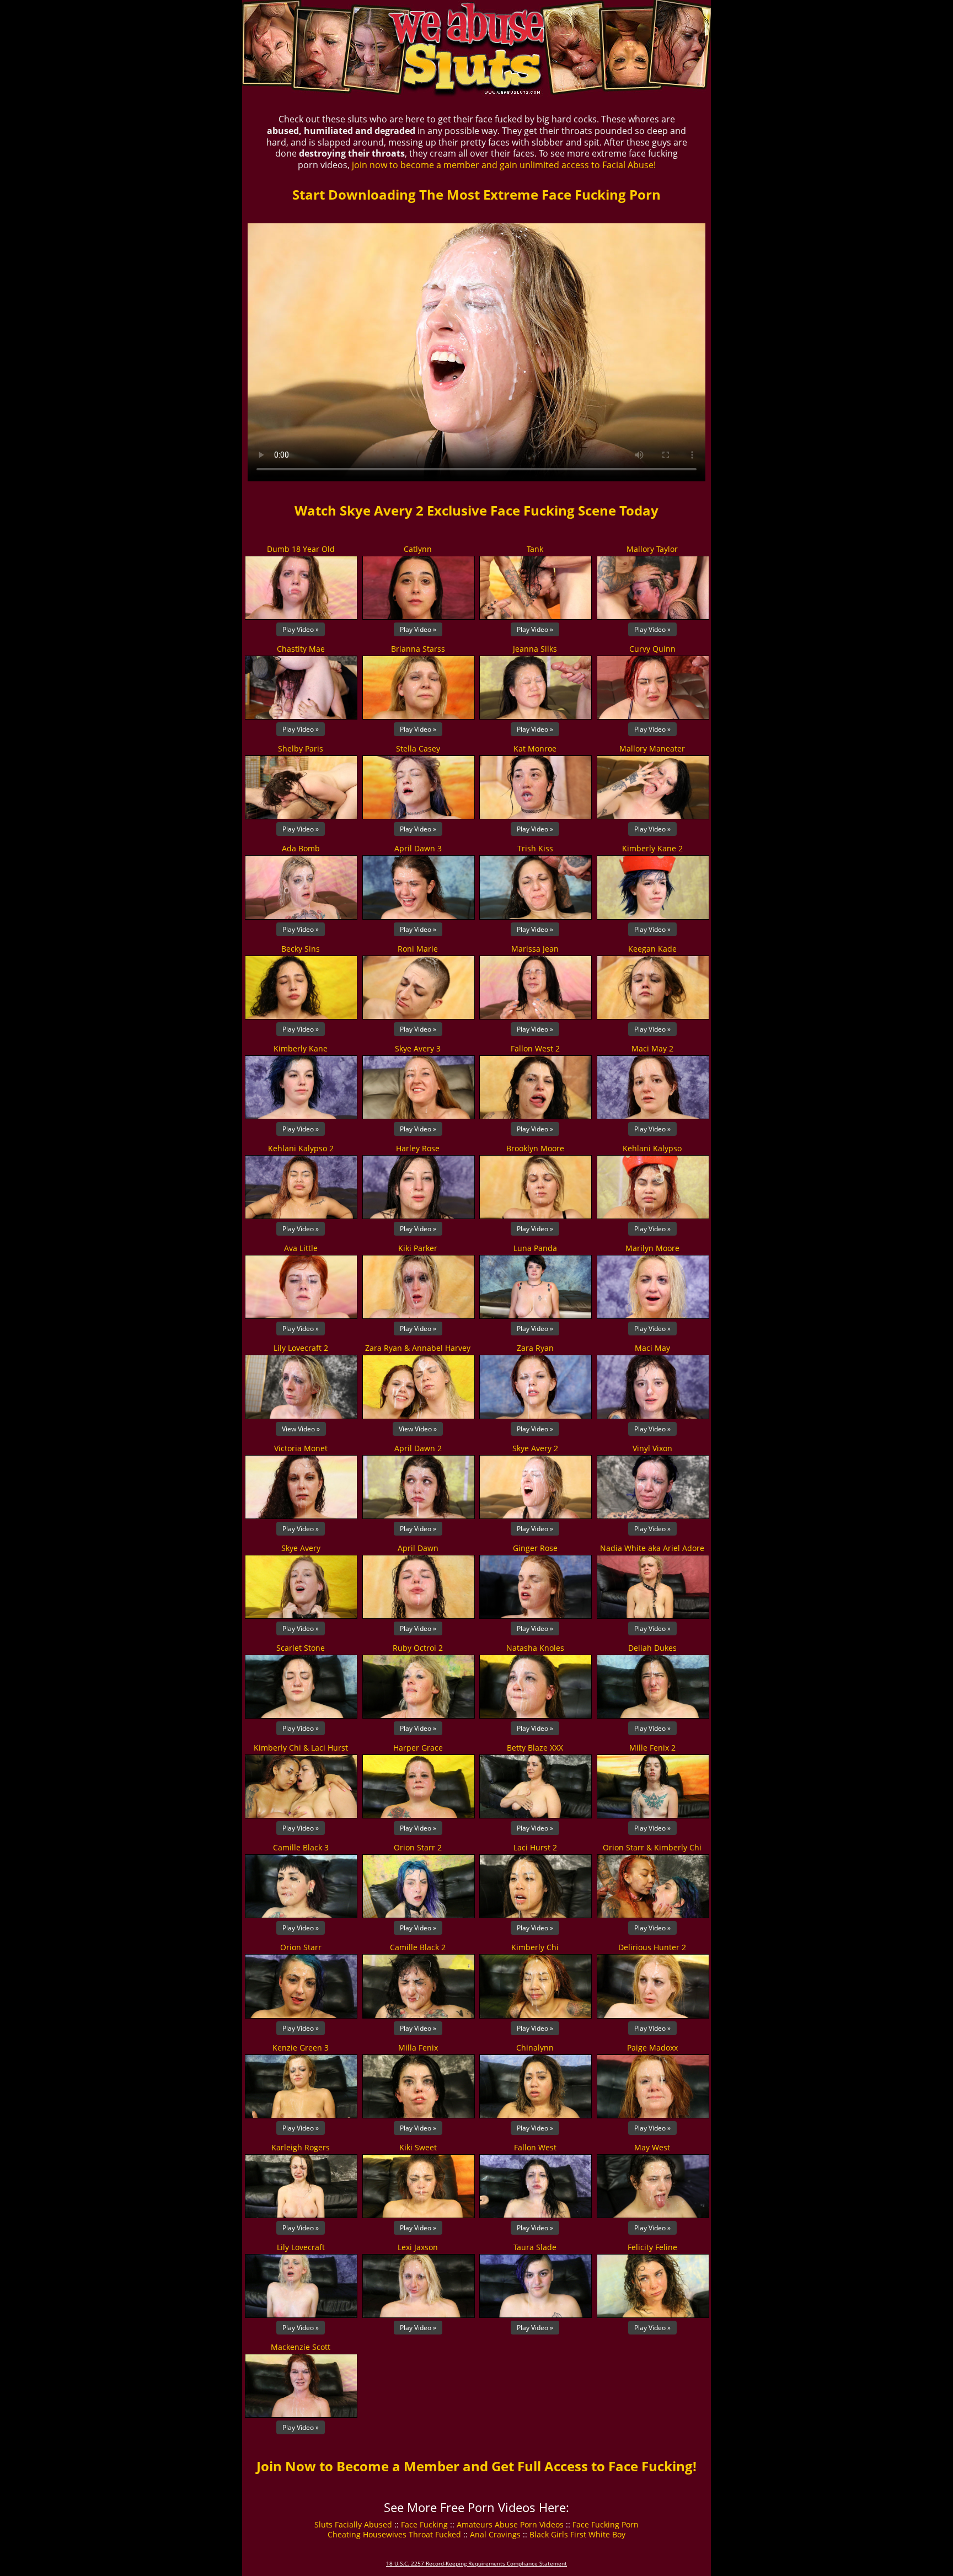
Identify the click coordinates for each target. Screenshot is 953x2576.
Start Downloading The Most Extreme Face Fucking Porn (476, 194)
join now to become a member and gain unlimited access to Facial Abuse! (504, 165)
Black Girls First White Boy (577, 2534)
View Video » (301, 1429)
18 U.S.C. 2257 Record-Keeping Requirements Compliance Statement (476, 2563)
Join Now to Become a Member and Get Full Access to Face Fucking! (476, 2466)
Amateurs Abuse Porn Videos (510, 2524)
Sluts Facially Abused (353, 2524)
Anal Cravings (495, 2534)
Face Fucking (424, 2524)
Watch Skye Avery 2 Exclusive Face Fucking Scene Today (476, 510)
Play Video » (301, 629)
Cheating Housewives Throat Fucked (394, 2534)
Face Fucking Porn (606, 2524)
